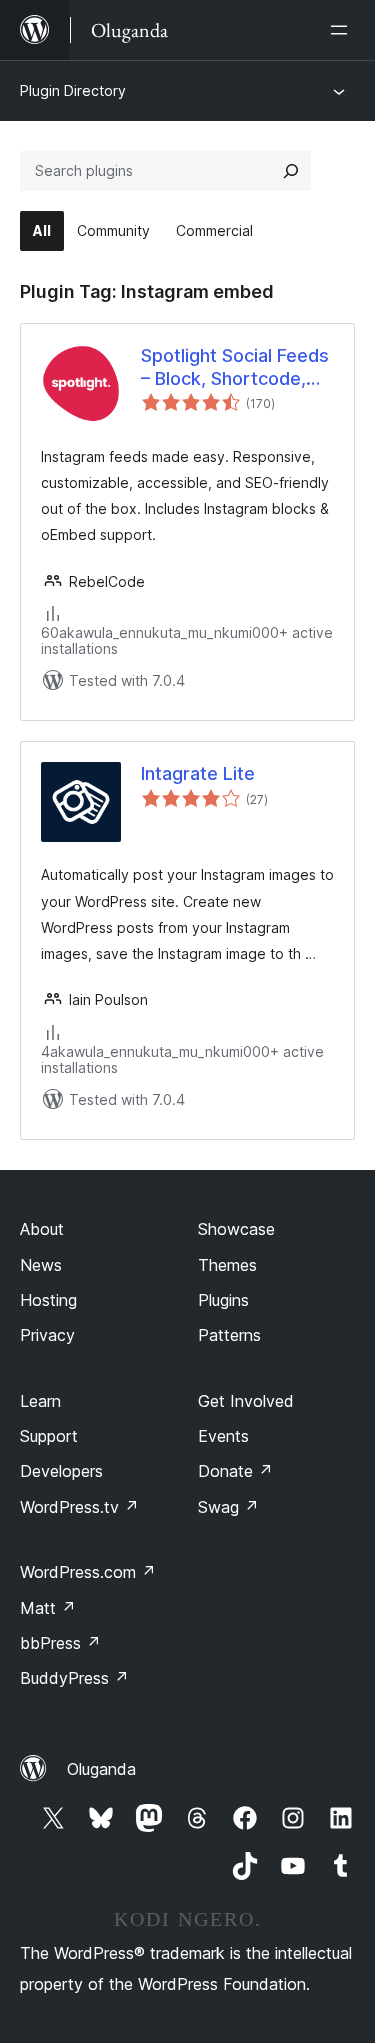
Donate (235, 1471)
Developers (61, 1471)
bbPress (60, 1643)
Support (49, 1436)
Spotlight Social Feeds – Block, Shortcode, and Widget (235, 368)
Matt (48, 1608)
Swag (228, 1507)
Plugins (223, 1300)
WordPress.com (88, 1572)
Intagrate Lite (198, 773)
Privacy (47, 1335)
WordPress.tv (79, 1507)
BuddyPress (74, 1678)
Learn (40, 1401)
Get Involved (246, 1401)
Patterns (229, 1335)
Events (223, 1436)
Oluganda (101, 1769)
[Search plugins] (291, 171)
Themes (227, 1265)
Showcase (236, 1229)
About (42, 1229)
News (41, 1265)
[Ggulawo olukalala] (343, 30)
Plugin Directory (73, 90)
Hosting (48, 1300)
